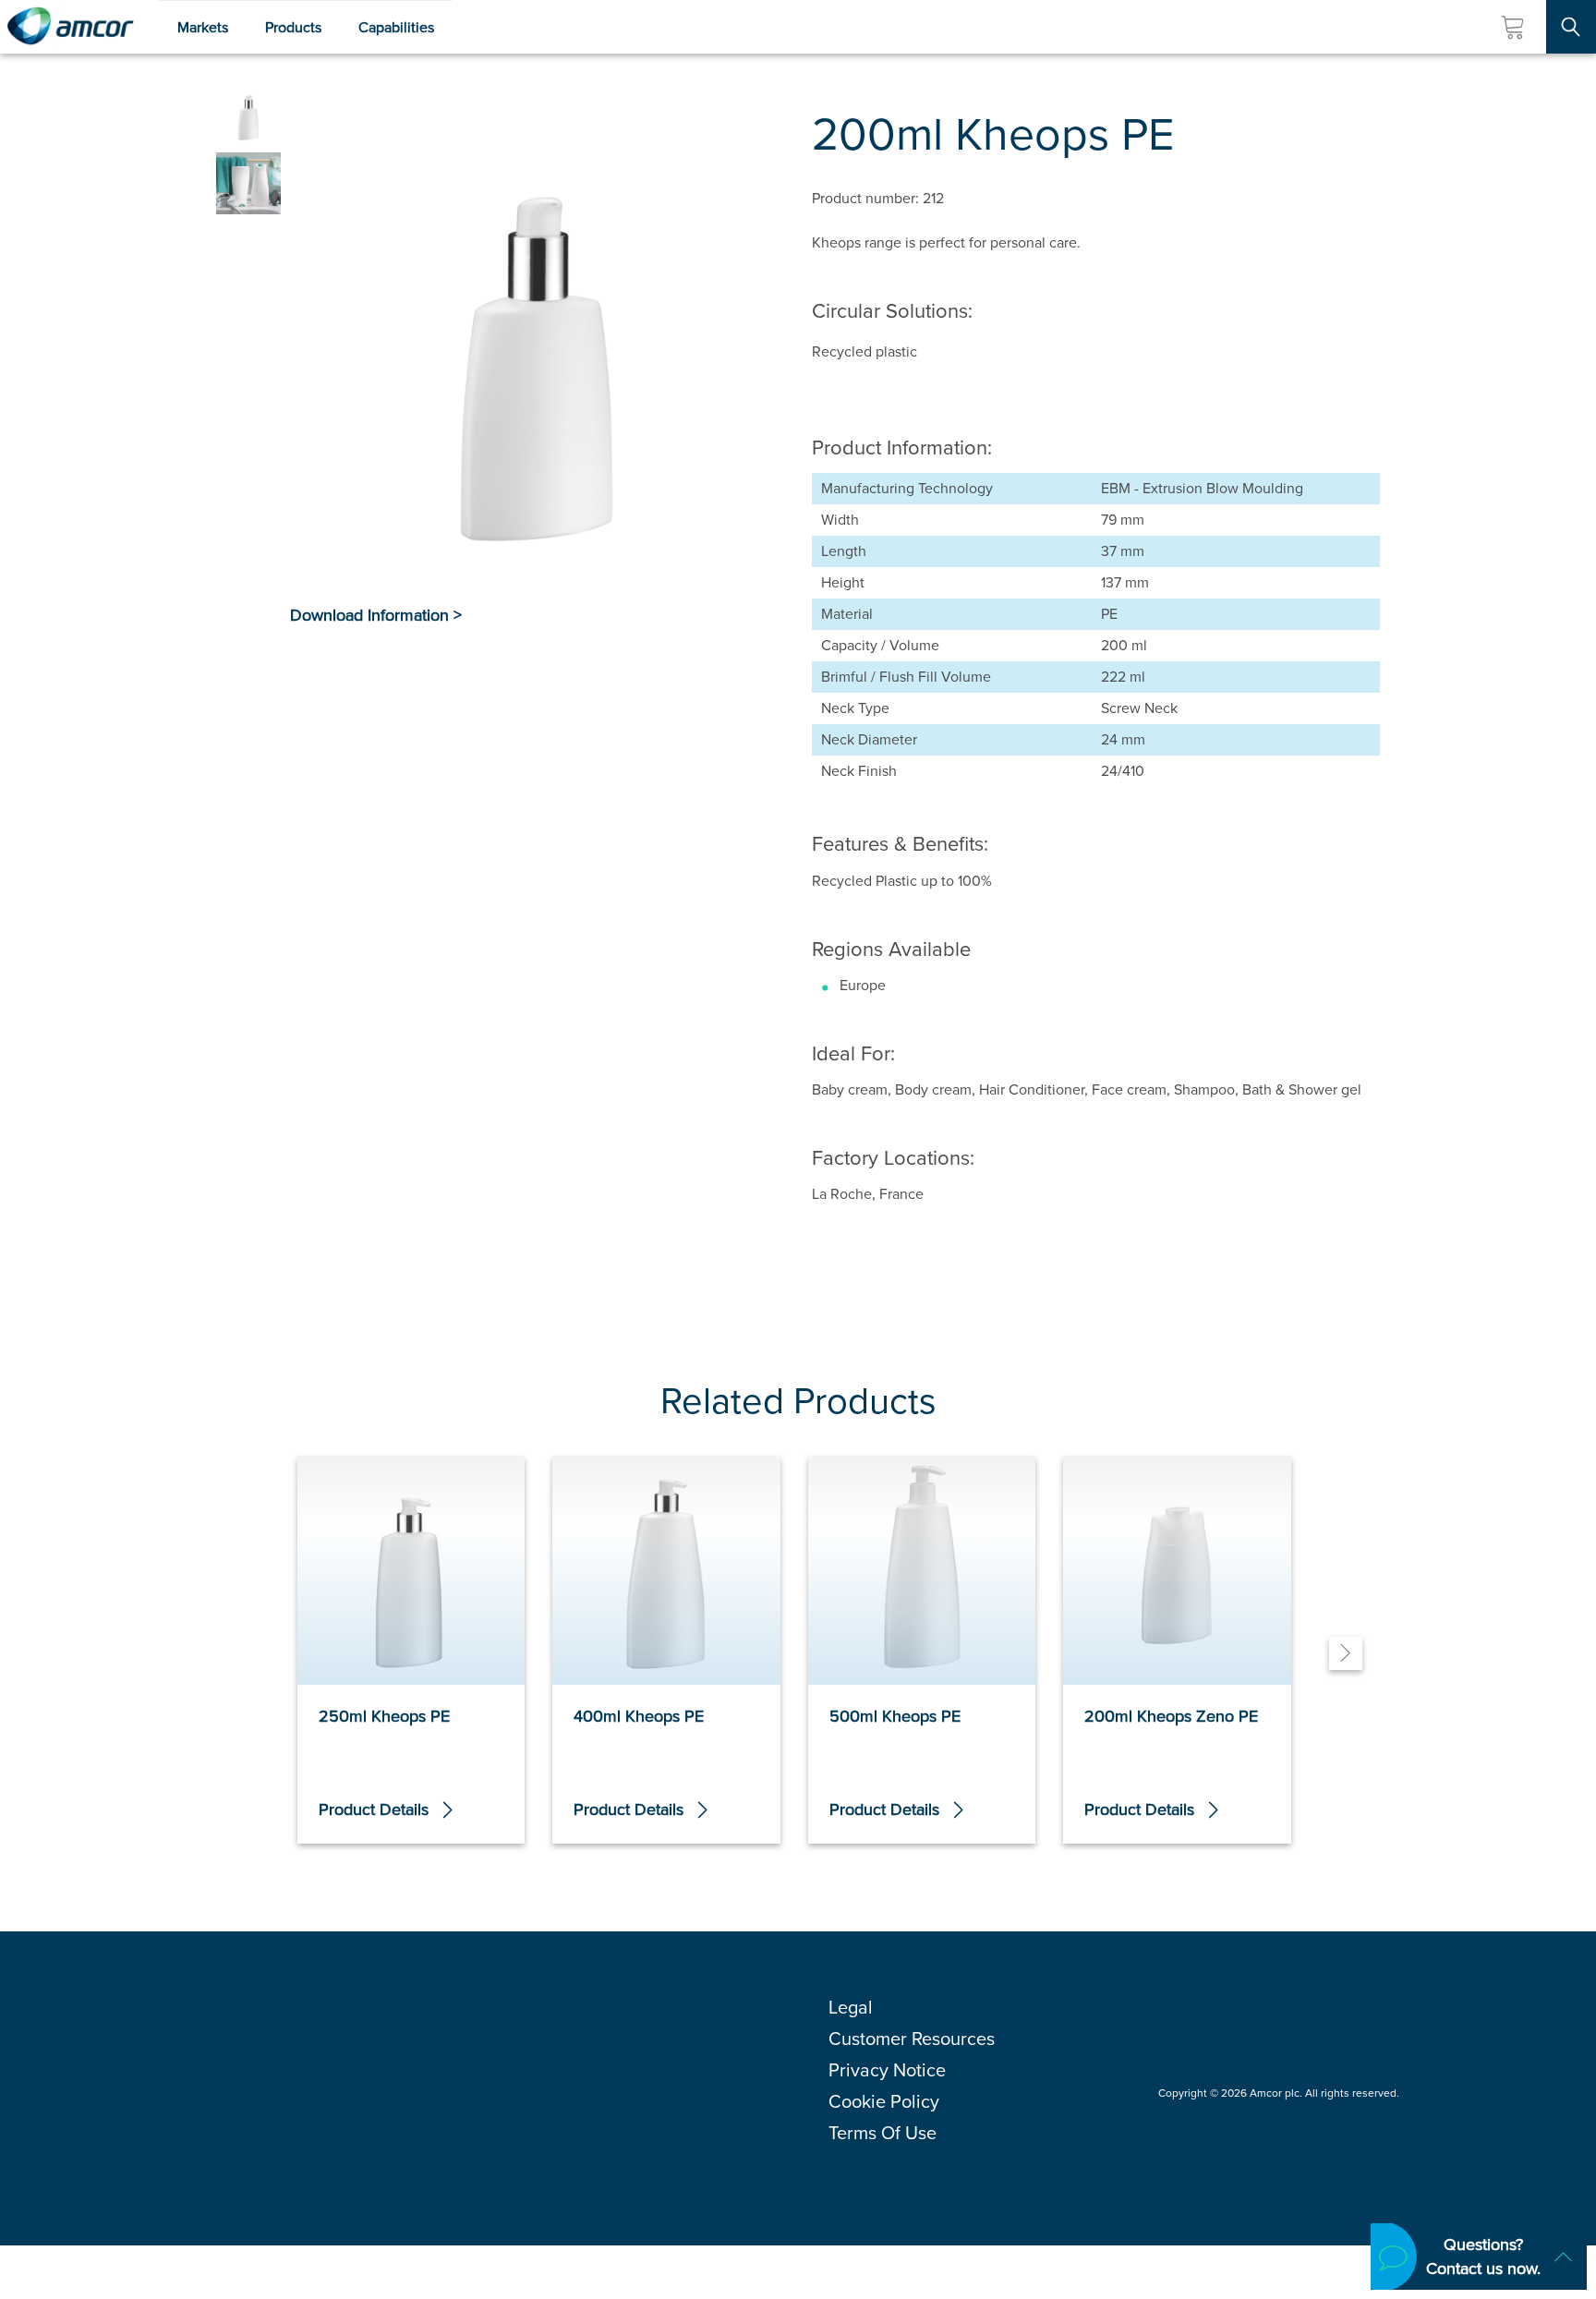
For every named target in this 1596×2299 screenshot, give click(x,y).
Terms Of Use (883, 2133)
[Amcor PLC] (70, 27)
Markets (203, 27)
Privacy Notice (887, 2070)
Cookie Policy (884, 2101)
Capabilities (396, 27)
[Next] (1346, 1653)
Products (293, 27)
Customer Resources (912, 2039)
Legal (851, 2007)
